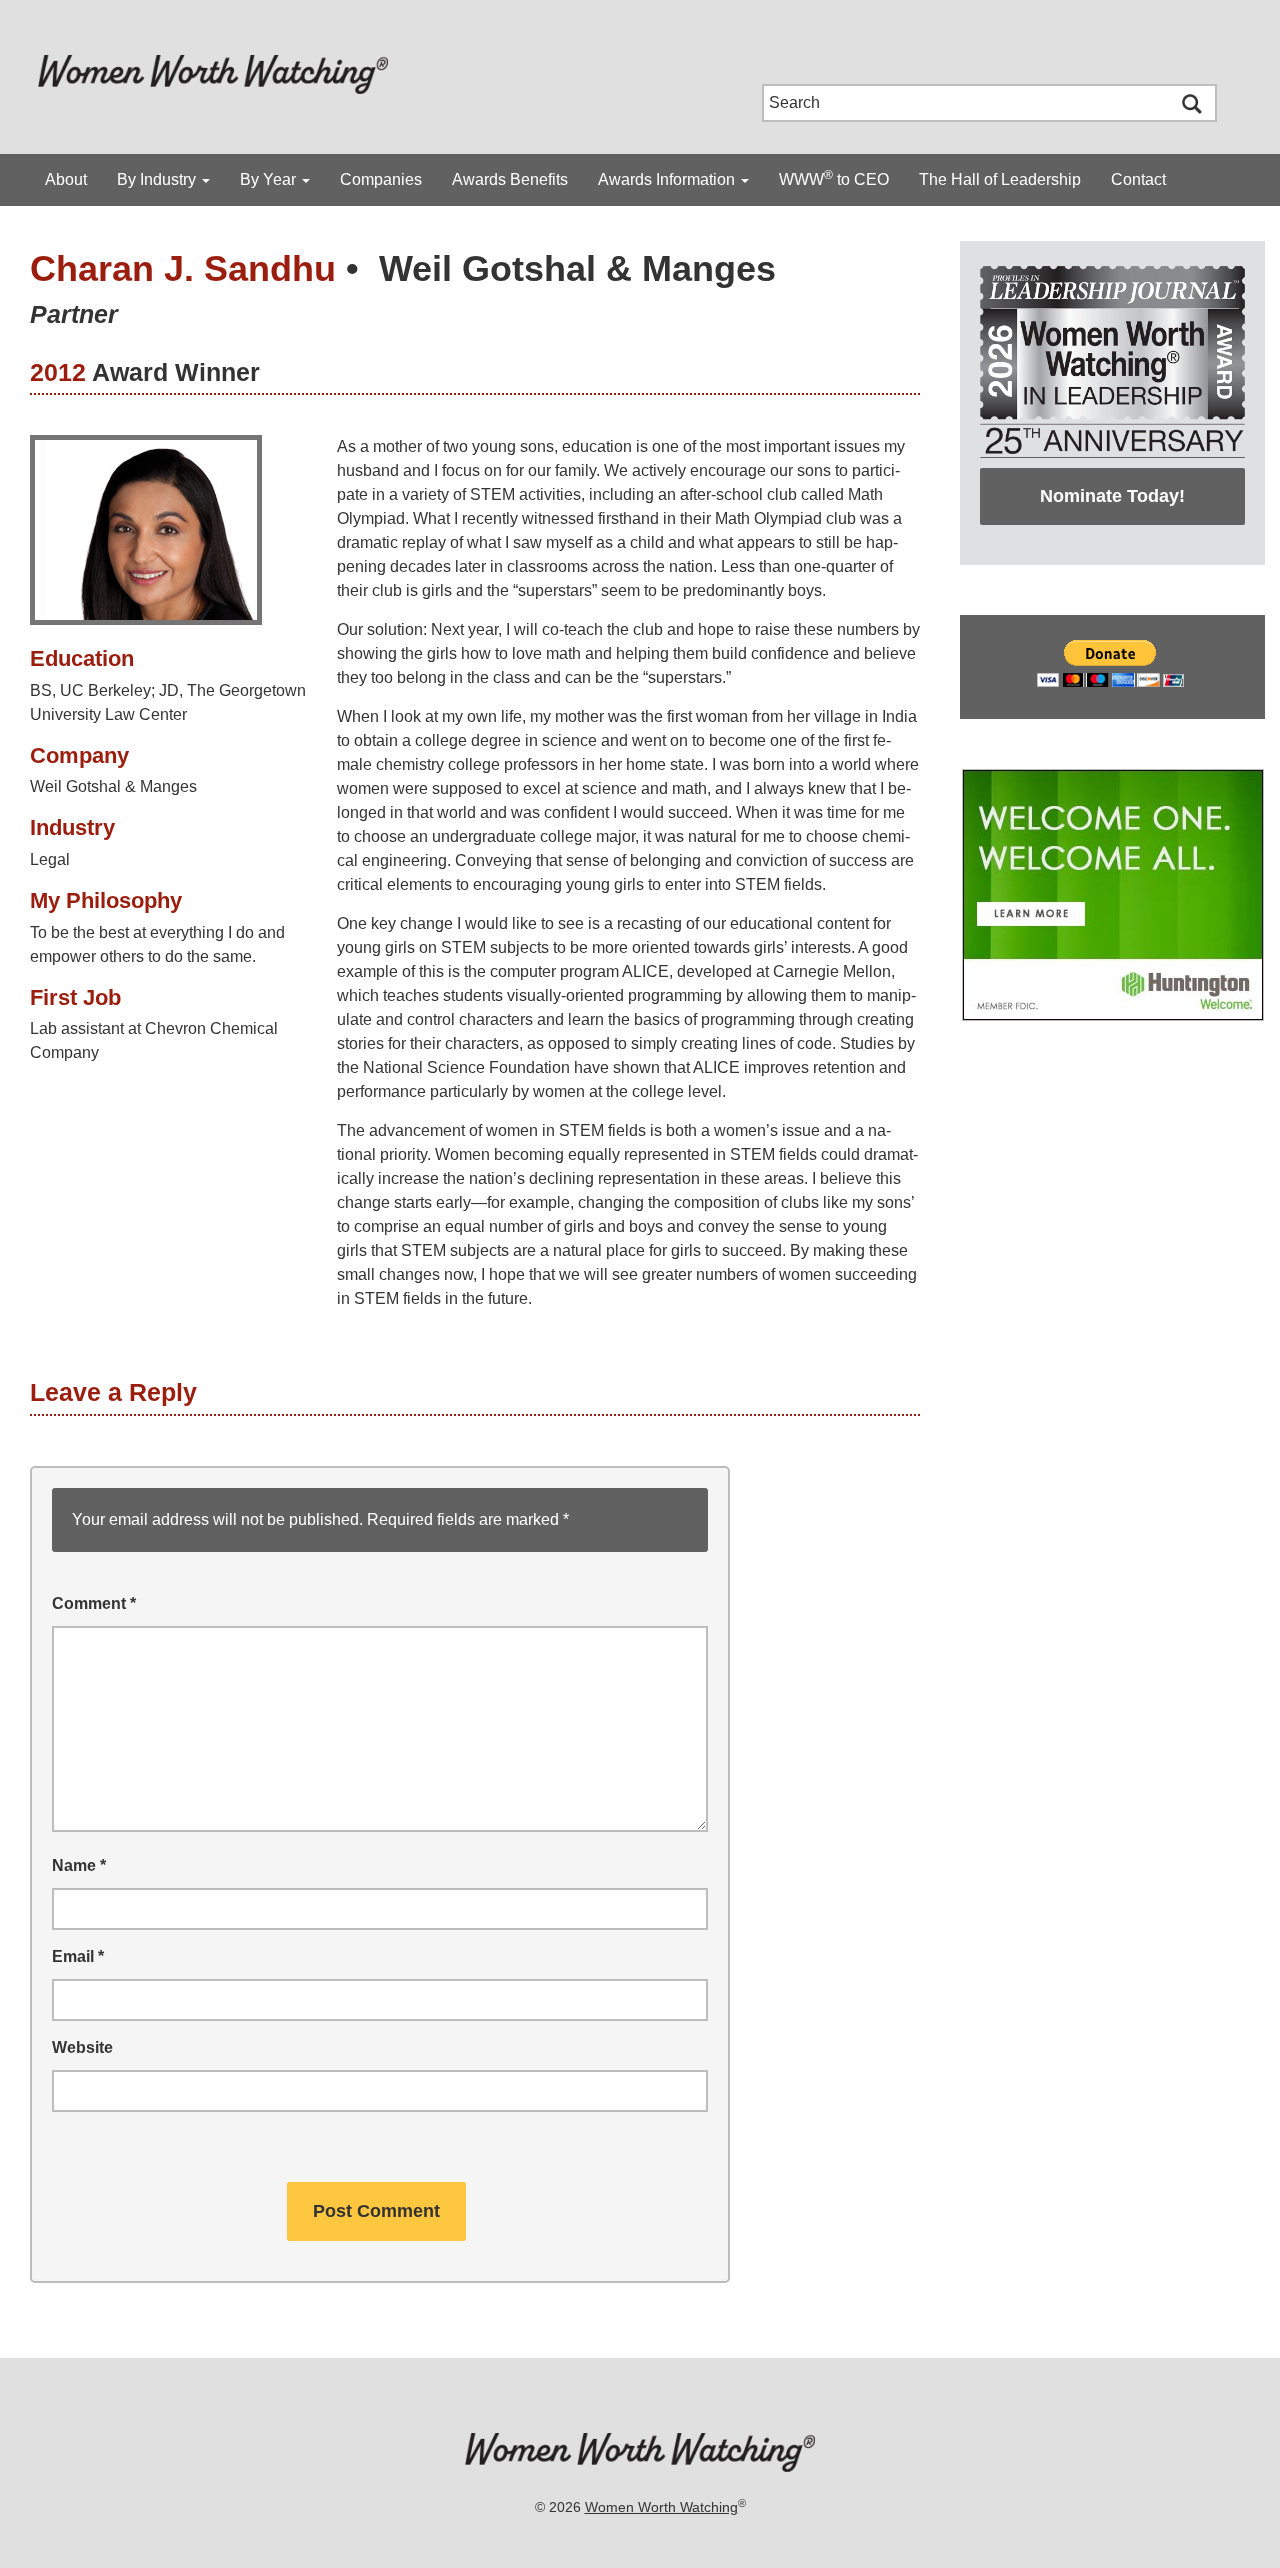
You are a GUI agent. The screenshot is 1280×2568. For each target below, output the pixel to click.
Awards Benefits (510, 179)
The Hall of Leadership (1000, 179)
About (66, 179)
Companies (381, 179)
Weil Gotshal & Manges (577, 268)
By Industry (158, 179)
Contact (1138, 179)
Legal (50, 859)
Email (78, 1956)
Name (79, 1865)
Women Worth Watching (661, 2507)
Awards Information (668, 179)
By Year (270, 179)
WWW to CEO (834, 178)
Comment (94, 1603)
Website (82, 2047)
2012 (58, 372)
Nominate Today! (1112, 496)
